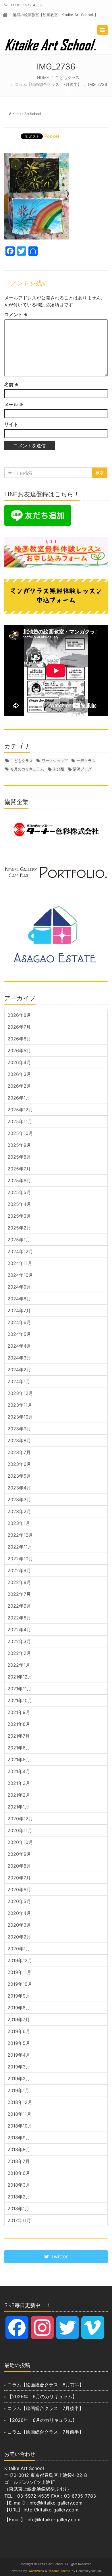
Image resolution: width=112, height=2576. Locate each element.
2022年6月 (19, 1606)
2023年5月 (19, 1476)
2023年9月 (19, 1429)
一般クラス (86, 761)
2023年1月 (19, 1523)
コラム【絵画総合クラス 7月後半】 (48, 84)
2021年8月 (19, 1724)
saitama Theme (59, 2571)
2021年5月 (19, 1760)
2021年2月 (19, 1795)
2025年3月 (19, 1216)
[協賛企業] (56, 829)
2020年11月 (20, 1830)
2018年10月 (20, 2126)
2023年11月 (20, 1405)
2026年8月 (19, 1015)
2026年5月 (19, 1051)
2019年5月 (19, 2043)
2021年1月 (18, 1807)
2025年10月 (20, 1133)
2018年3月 (19, 2185)
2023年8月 (19, 1440)
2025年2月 (19, 1228)
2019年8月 (19, 2008)
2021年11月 (19, 1689)
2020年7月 (19, 1878)
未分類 (58, 769)
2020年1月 (19, 1949)
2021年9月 (19, 1712)
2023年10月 (20, 1417)
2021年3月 (19, 1783)
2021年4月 (19, 1771)
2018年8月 (19, 2149)
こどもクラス (67, 77)
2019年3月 (19, 2067)
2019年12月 (20, 1960)
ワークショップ (55, 761)
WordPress (36, 2571)
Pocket (52, 136)
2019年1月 (18, 2090)
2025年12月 (20, 1110)
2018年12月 (20, 2102)
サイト (11, 424)
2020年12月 (20, 1819)
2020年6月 (19, 1889)
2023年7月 (19, 1452)
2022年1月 (19, 1665)
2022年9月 (19, 1570)
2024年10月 (20, 1275)
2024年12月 (20, 1251)
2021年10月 (20, 1700)
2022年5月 (19, 1618)
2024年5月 (19, 1334)
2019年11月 (19, 1972)
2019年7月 (19, 2019)
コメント (16, 314)
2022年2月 (19, 1653)
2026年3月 (19, 1074)
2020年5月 (19, 1901)
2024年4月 (19, 1346)
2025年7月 (19, 1169)
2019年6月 (19, 2031)
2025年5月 (19, 1192)
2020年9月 (19, 1854)
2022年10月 (20, 1559)
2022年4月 (19, 1630)
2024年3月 (19, 1358)
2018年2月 (19, 2197)
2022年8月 (19, 1582)
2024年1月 (19, 1381)
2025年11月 (20, 1121)
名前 (11, 384)
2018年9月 (19, 2138)
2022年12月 (20, 1535)
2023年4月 (19, 1488)
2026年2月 (19, 1086)
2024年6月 (19, 1322)
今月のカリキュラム (27, 769)
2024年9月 (19, 1287)
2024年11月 (20, 1263)
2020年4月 (19, 1913)
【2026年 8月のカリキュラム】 (42, 2420)
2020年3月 (19, 1925)
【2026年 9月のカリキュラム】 (42, 2396)
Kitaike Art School (27, 114)
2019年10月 (20, 1984)
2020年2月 (19, 1937)
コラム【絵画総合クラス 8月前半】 (46, 2385)
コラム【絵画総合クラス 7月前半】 (46, 2432)
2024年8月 (19, 1299)
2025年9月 (19, 1145)
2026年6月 (19, 1039)
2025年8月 (19, 1157)
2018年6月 (19, 2173)
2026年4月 (19, 1062)
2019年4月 (19, 2055)
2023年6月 (19, 1464)
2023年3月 (19, 1500)
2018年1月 (18, 2209)
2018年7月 (19, 2161)
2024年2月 (19, 1370)
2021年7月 (19, 1736)
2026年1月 (19, 1098)
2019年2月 (19, 2079)
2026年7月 (19, 1027)
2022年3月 (19, 1641)
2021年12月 (20, 1677)
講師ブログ (82, 769)
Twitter (59, 2257)
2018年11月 (19, 2114)
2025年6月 (19, 1180)
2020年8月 (19, 1866)
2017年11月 (19, 2220)
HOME (43, 77)
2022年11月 (20, 1547)
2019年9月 (19, 1996)
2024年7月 (19, 1310)
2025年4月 (19, 1204)
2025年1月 (19, 1240)
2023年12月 (20, 1393)
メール (14, 404)
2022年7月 (19, 1594)
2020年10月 (20, 1842)
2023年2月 (19, 1511)
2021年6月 (19, 1748)
